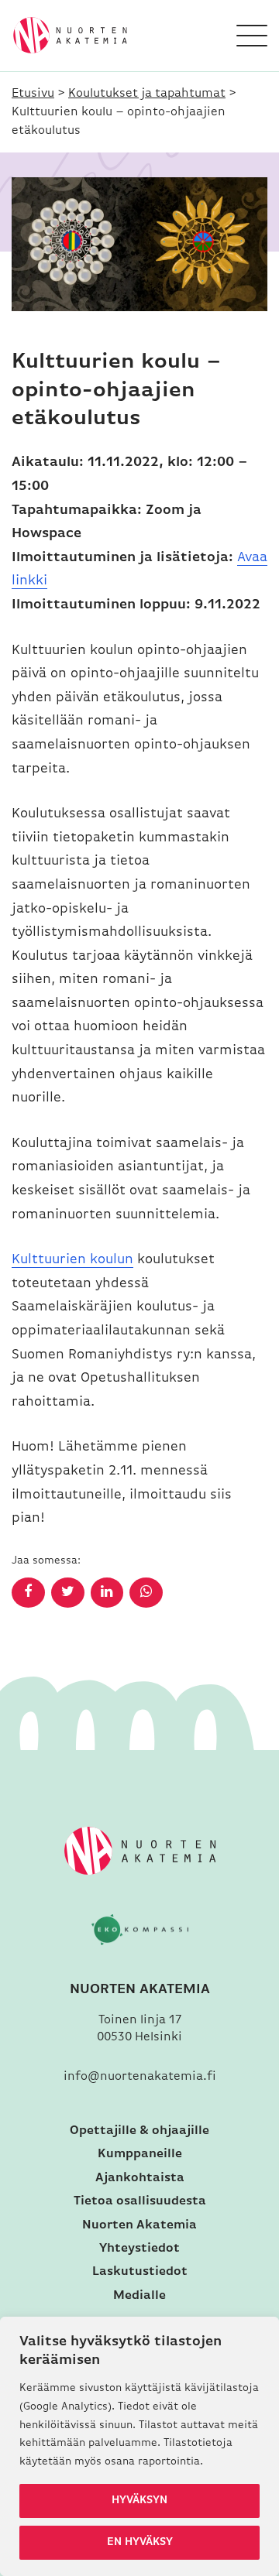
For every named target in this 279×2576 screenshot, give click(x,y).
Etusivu (33, 94)
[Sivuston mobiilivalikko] (252, 36)
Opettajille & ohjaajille (139, 2131)
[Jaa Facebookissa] (28, 1593)
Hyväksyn (139, 2501)
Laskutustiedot (140, 2272)
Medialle (139, 2296)
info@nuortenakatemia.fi (140, 2077)
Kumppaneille (140, 2154)
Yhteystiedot (139, 2249)
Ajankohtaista (140, 2178)
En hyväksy (140, 2542)
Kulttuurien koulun (72, 1260)
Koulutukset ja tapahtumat (147, 94)
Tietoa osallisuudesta (140, 2201)
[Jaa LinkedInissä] (107, 1593)
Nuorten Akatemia (139, 2225)
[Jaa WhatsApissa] (146, 1593)
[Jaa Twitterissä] (68, 1593)
